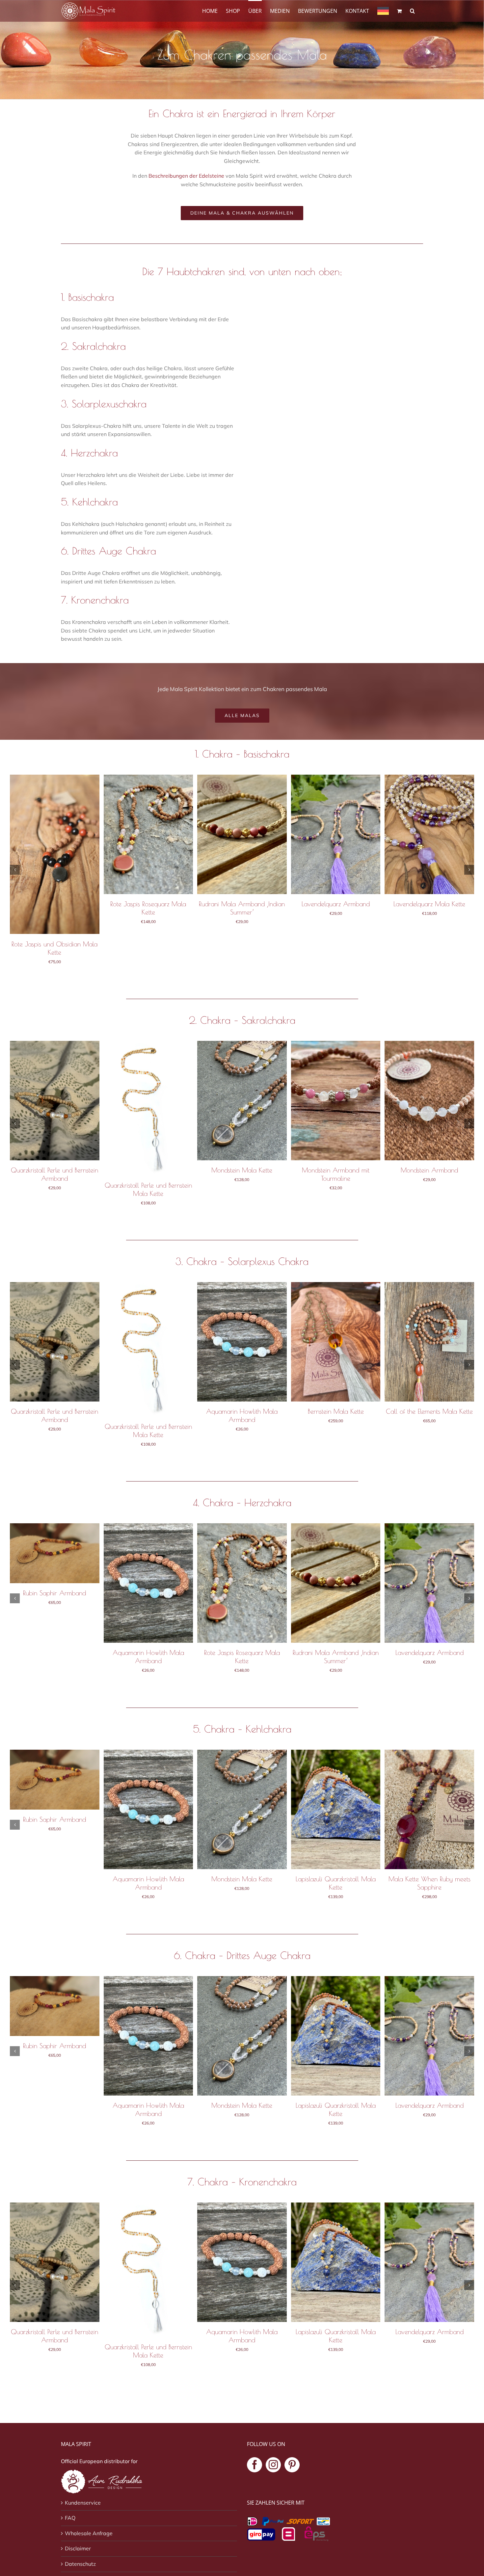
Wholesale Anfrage (89, 2533)
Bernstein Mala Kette (336, 1411)
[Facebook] (255, 2465)
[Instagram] (273, 2465)
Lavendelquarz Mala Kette (429, 904)
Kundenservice (83, 2503)
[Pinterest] (292, 2465)
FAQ (70, 2518)
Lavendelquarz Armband (336, 904)
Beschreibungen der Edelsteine (186, 176)
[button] (412, 10)
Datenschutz (80, 2564)
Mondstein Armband (429, 1170)
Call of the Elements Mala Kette (429, 1411)
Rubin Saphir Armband (54, 1593)
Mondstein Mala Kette (242, 1170)
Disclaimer (78, 2548)
